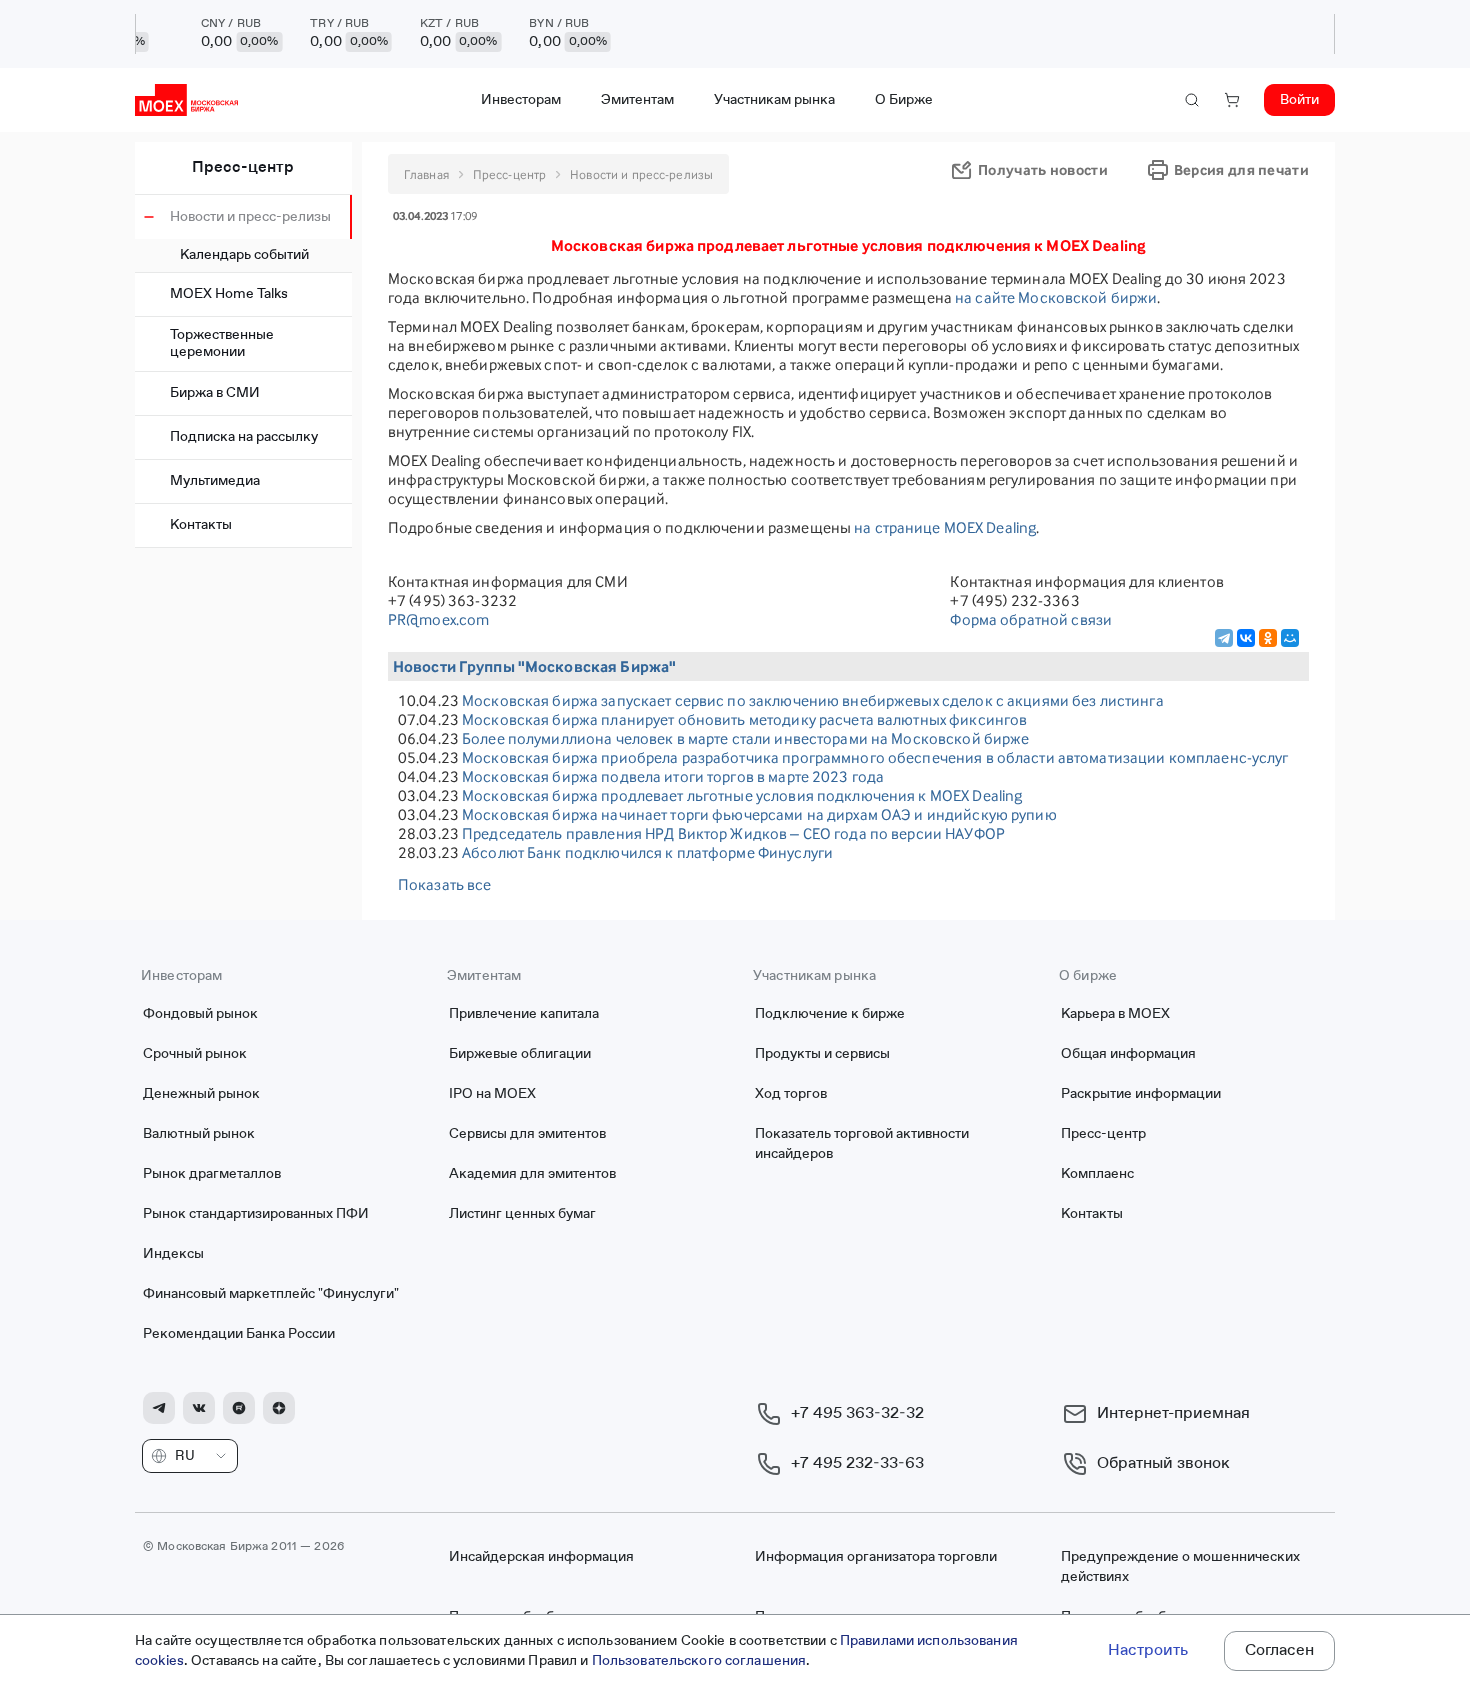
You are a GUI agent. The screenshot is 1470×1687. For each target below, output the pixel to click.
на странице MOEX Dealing (945, 527)
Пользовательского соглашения (699, 1661)
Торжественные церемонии (222, 343)
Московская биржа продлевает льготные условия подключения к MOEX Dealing (742, 795)
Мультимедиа (215, 481)
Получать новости (1043, 169)
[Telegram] (1224, 638)
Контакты (201, 525)
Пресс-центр (243, 168)
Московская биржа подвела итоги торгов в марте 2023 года (673, 776)
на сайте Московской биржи (1056, 297)
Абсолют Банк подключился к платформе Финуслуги (647, 852)
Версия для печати (1241, 169)
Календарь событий (244, 255)
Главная (426, 174)
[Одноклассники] (1268, 638)
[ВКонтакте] (1246, 638)
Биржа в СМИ (215, 393)
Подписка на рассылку (244, 437)
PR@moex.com (438, 619)
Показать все (445, 884)
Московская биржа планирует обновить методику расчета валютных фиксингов (744, 719)
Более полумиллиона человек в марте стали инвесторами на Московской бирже (745, 738)
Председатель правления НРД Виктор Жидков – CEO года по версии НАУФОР (733, 833)
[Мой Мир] (1290, 638)
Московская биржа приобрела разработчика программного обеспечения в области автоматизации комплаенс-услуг (875, 757)
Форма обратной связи (1031, 619)
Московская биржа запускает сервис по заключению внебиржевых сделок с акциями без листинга (813, 700)
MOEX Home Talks (229, 294)
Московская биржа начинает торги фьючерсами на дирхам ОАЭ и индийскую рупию (759, 814)
